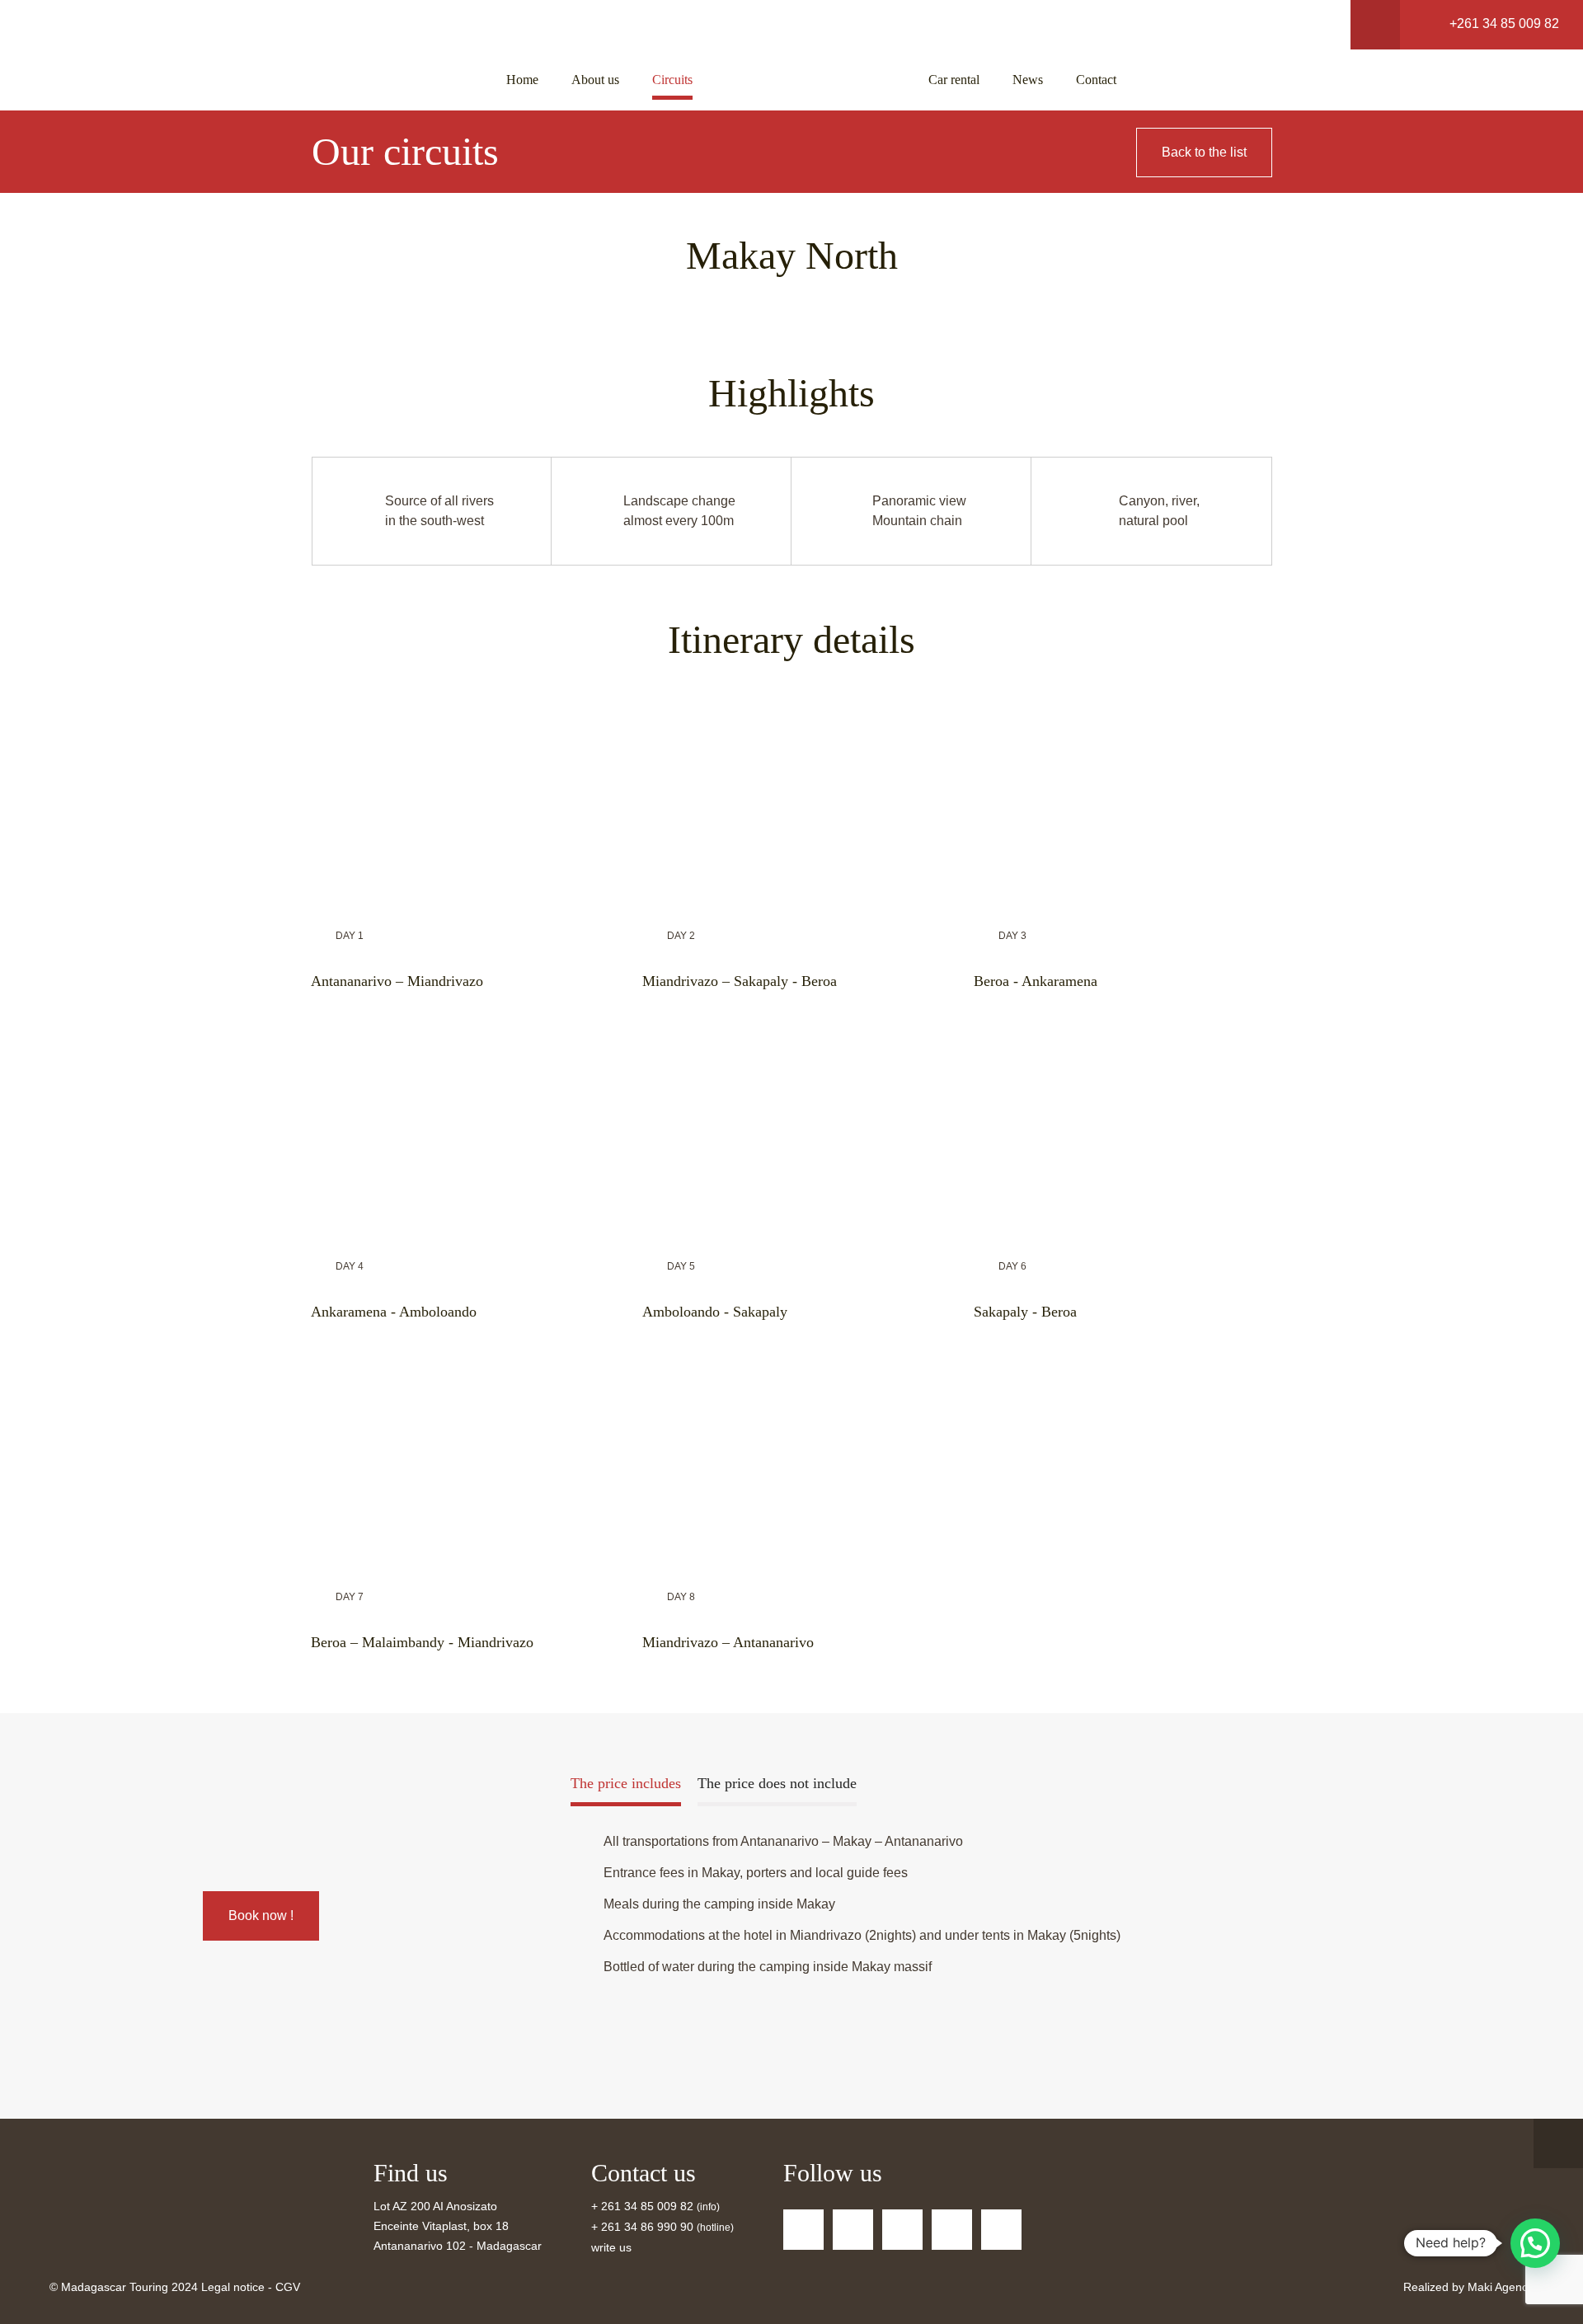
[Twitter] (853, 2230)
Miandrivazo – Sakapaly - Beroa (740, 981)
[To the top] (1558, 2143)
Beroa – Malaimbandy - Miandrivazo (422, 1642)
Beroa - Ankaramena (1036, 981)
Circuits (672, 80)
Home (522, 80)
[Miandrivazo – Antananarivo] (791, 1465)
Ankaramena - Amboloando (394, 1312)
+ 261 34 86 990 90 (642, 2227)
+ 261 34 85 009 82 (644, 2206)
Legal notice (233, 2287)
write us (611, 2247)
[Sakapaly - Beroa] (1123, 1135)
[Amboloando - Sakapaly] (791, 1135)
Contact (1096, 80)
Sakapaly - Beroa (1025, 1312)
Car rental (954, 80)
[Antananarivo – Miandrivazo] (460, 804)
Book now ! (261, 1916)
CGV (288, 2287)
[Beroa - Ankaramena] (1123, 804)
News (1028, 80)
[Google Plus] (803, 2230)
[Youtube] (952, 2230)
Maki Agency (1501, 2287)
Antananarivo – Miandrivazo (397, 981)
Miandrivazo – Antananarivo (728, 1642)
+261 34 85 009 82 (1504, 23)
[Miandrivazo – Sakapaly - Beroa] (791, 804)
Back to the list (1204, 152)
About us (595, 80)
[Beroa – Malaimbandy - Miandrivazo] (460, 1465)
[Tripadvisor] (902, 2230)
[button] (1535, 2243)
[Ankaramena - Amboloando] (460, 1135)
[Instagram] (1001, 2230)
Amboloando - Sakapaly (715, 1312)
